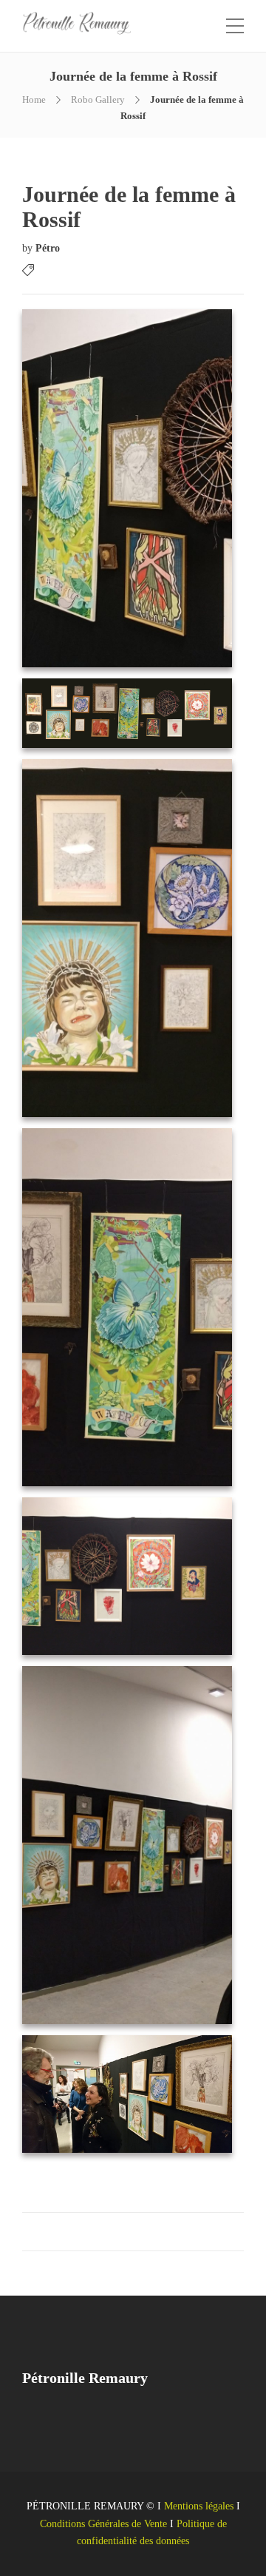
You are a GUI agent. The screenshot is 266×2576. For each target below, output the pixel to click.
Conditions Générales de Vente (103, 2524)
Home (34, 100)
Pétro (48, 248)
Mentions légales (199, 2506)
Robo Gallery (98, 100)
